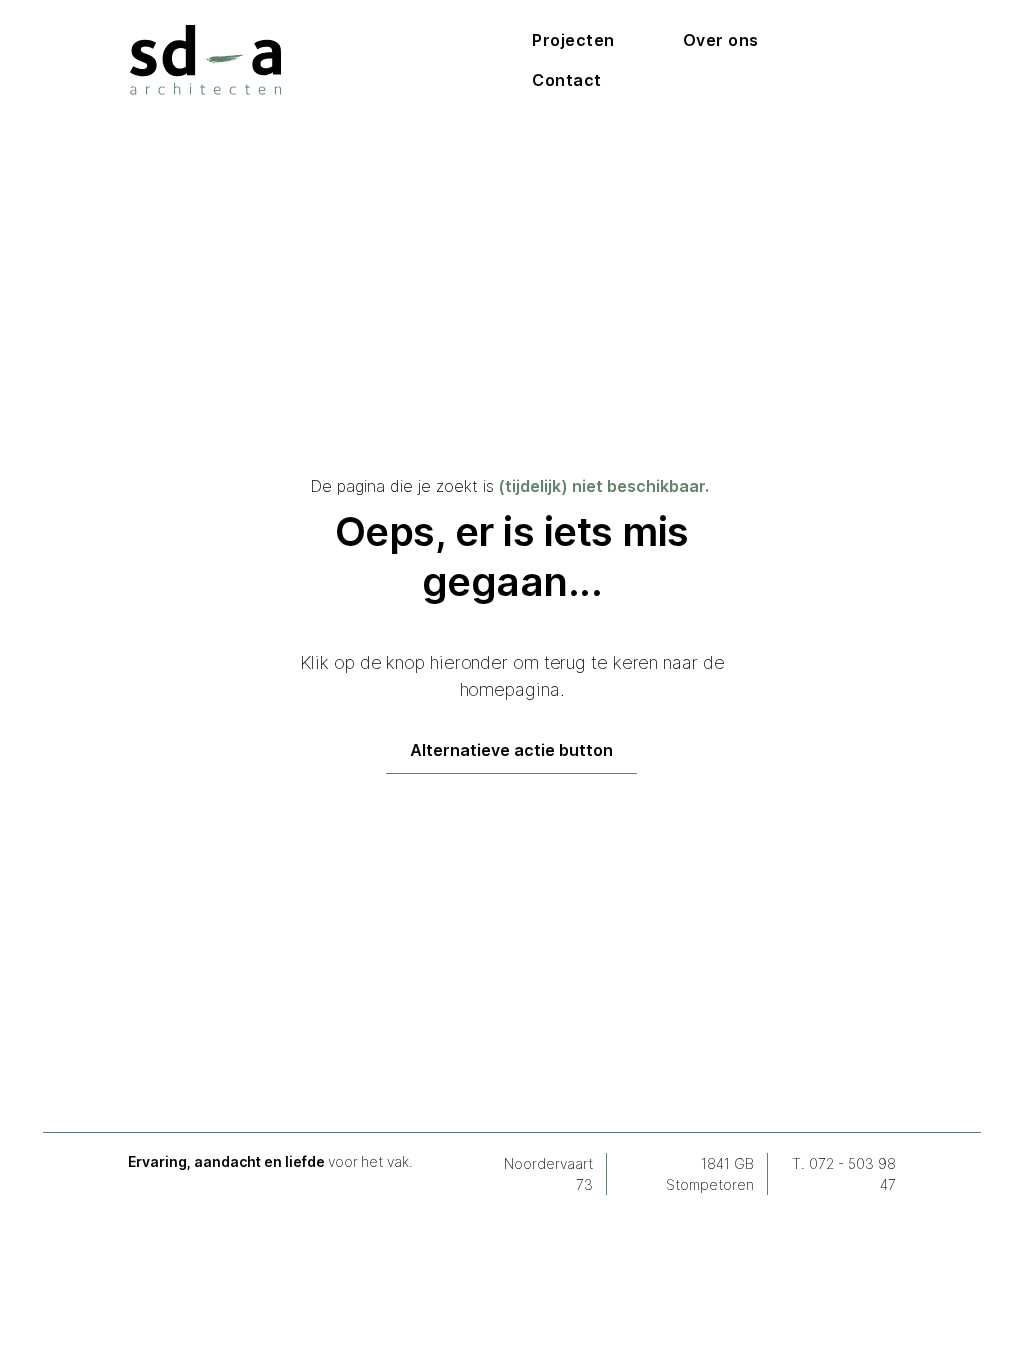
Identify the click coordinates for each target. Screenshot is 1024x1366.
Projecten (573, 40)
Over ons (721, 40)
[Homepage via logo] (205, 60)
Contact (567, 80)
